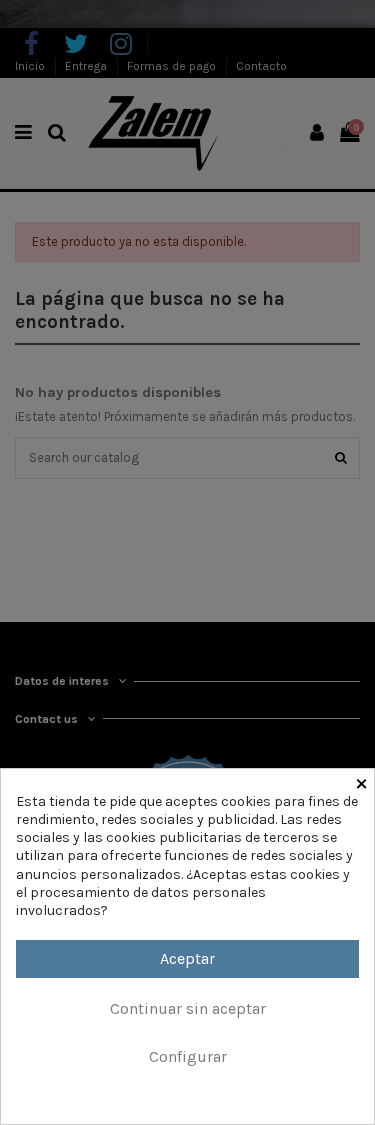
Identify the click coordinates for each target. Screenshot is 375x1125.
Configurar (188, 1056)
